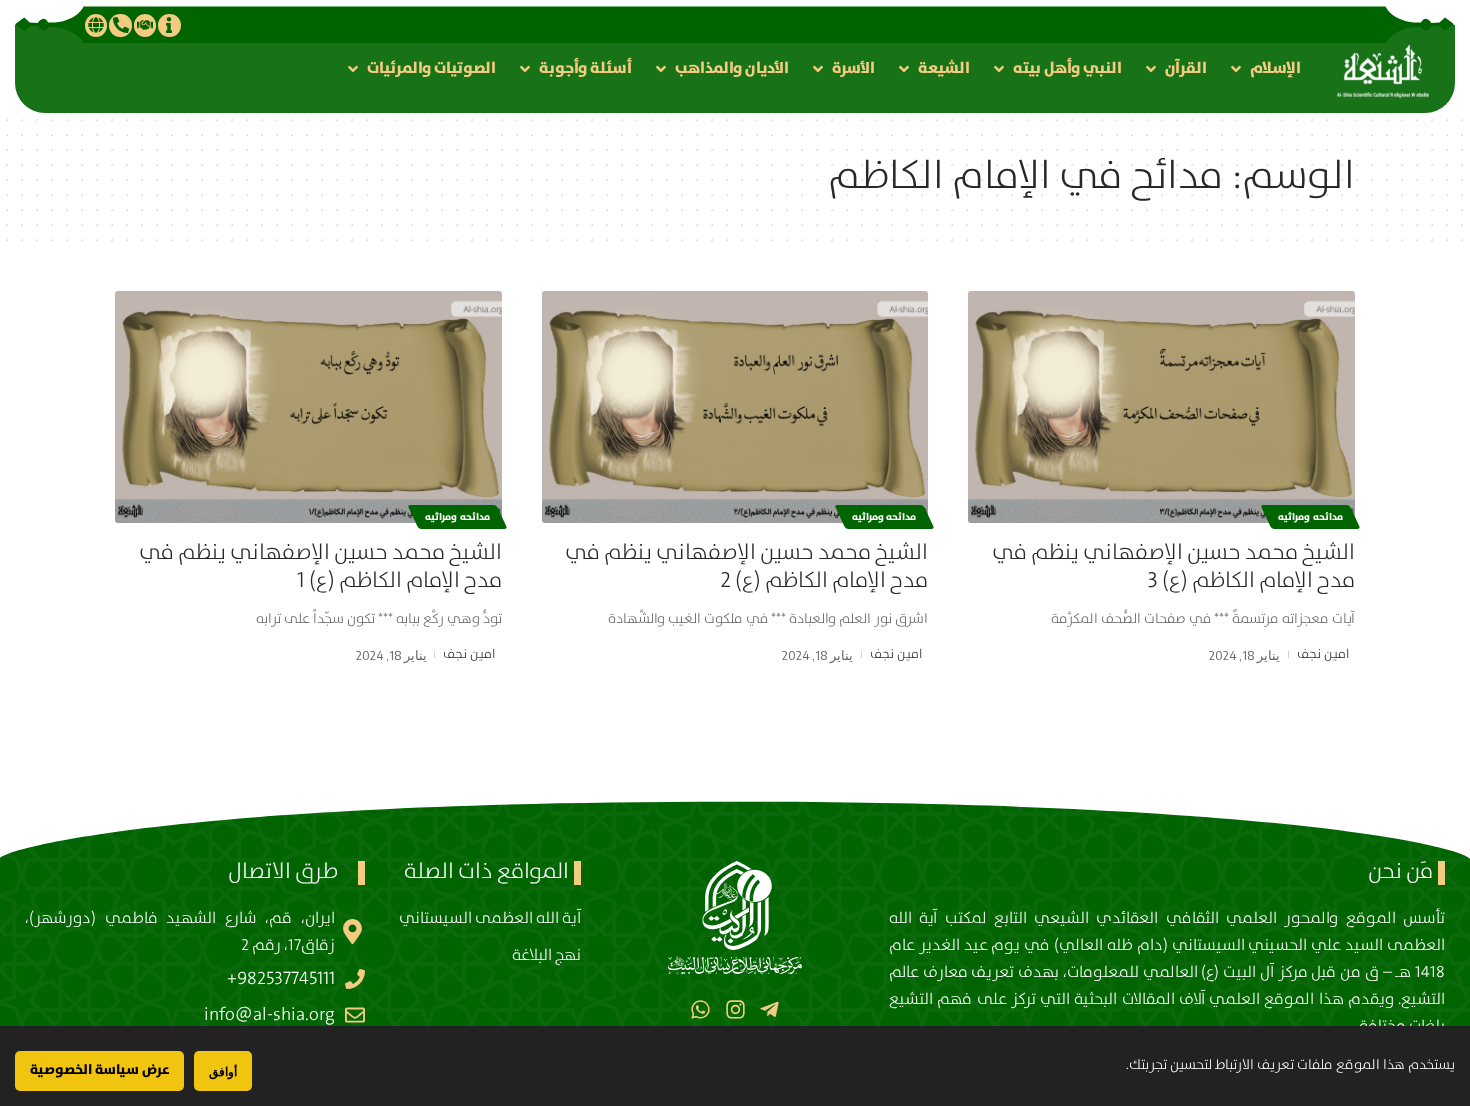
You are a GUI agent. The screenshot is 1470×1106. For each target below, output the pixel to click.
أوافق (223, 1071)
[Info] (169, 25)
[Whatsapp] (700, 1008)
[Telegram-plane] (769, 1008)
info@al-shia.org (269, 1015)
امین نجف (1323, 654)
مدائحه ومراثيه (1310, 517)
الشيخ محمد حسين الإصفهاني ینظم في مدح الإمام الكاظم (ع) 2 (746, 567)
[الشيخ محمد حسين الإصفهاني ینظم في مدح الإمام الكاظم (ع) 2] (735, 407)
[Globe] (96, 25)
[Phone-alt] (120, 25)
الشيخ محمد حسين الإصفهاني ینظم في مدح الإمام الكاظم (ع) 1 (320, 567)
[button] (1264, 68)
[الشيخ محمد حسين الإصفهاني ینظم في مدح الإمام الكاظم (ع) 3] (1161, 407)
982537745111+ (281, 979)
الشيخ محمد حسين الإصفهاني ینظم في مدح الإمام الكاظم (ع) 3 (1173, 567)
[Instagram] (734, 1008)
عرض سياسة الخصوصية (99, 1070)
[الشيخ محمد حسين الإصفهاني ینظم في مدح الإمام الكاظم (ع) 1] (308, 407)
